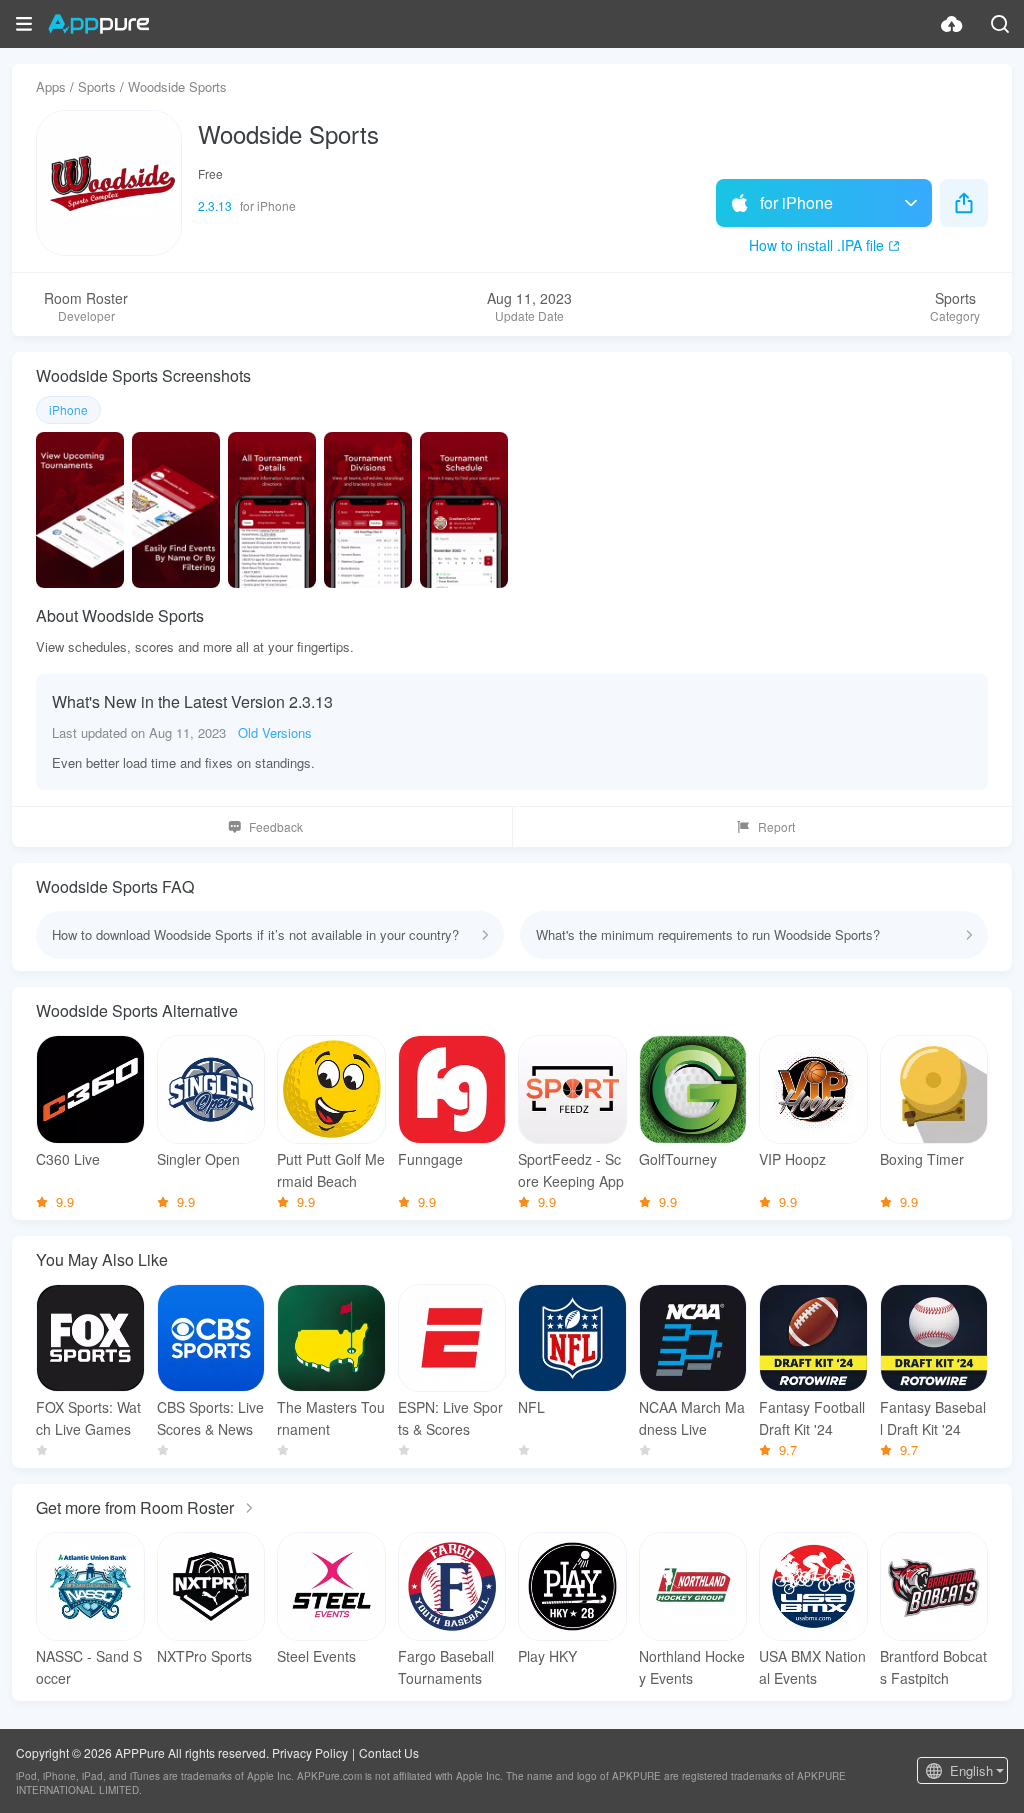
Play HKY (547, 1656)
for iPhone (796, 202)
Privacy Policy (310, 1752)
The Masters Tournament (331, 1418)
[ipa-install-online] (952, 24)
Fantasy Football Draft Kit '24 (812, 1418)
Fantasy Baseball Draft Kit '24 (933, 1418)
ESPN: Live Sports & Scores (450, 1418)
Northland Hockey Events (692, 1667)
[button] (24, 24)
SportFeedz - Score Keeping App (571, 1170)
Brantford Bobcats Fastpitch (933, 1667)
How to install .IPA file (816, 245)
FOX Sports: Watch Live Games (88, 1418)
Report (776, 826)
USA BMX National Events (812, 1667)
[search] (1000, 24)
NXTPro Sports (204, 1656)
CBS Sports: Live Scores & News (210, 1418)
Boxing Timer (922, 1159)
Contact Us (389, 1752)
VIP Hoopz (792, 1159)
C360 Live (68, 1159)
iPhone (68, 409)
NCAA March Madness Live (692, 1418)
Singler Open (198, 1159)
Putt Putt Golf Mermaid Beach (331, 1170)
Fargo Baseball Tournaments (446, 1667)
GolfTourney (678, 1159)
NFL (531, 1407)
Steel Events (316, 1656)
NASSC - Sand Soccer (89, 1667)
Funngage (430, 1159)
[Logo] (98, 24)
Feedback (276, 826)
